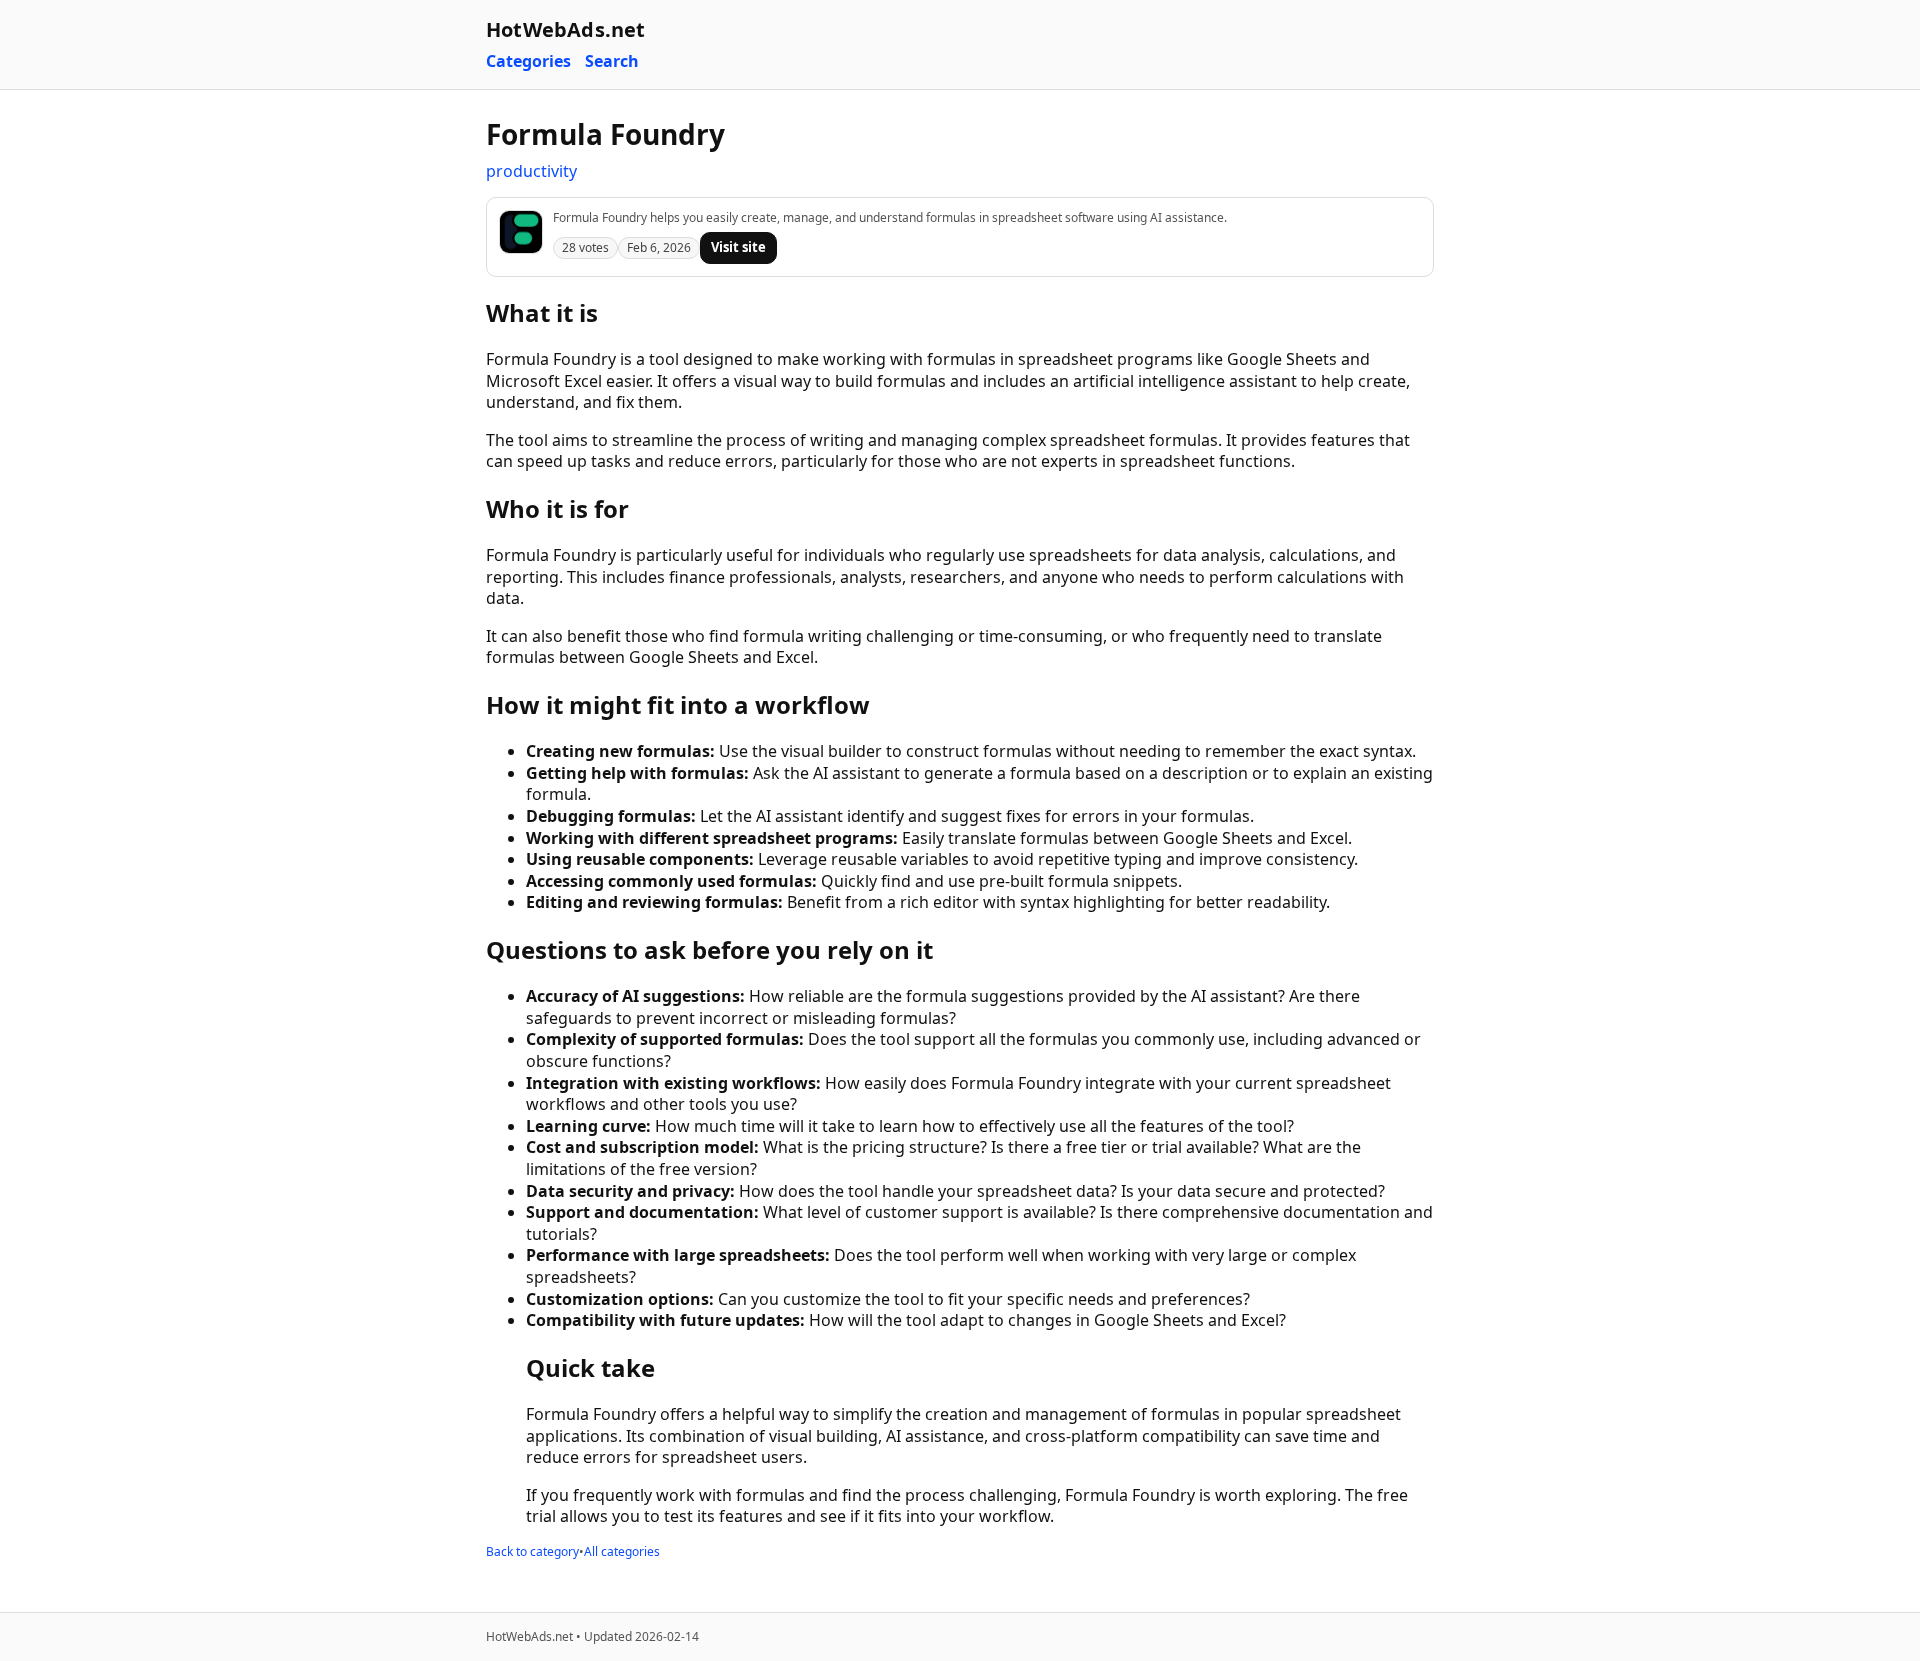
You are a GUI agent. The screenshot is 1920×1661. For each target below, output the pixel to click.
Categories (528, 61)
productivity (531, 171)
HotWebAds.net (566, 29)
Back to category (532, 1551)
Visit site (738, 247)
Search (612, 61)
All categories (622, 1551)
